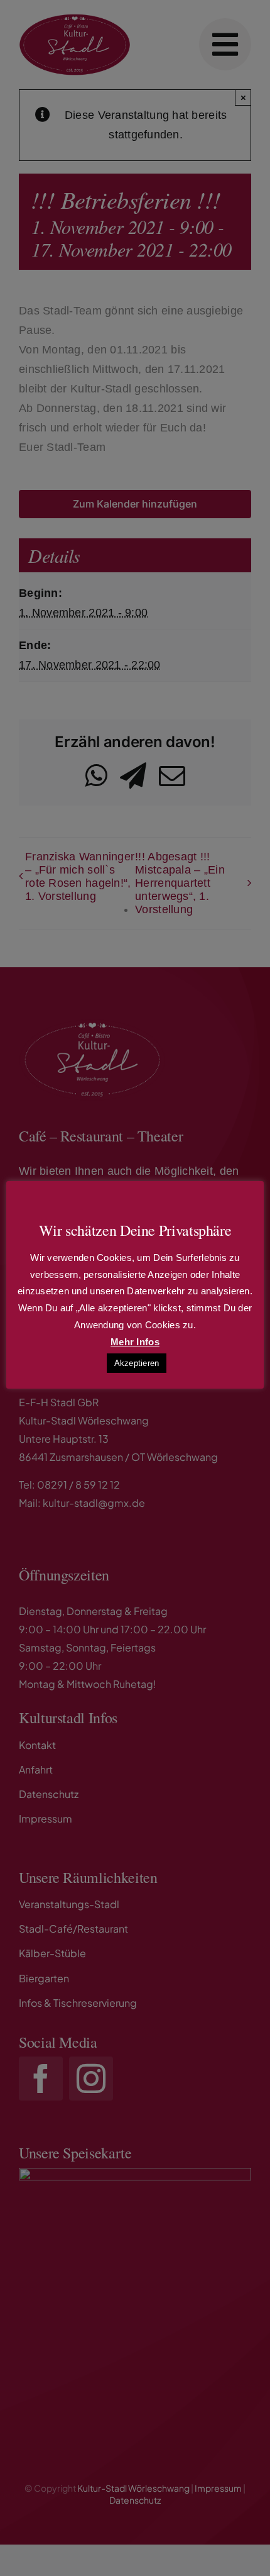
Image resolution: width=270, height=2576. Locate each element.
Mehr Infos (135, 1342)
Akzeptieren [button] (137, 1363)
